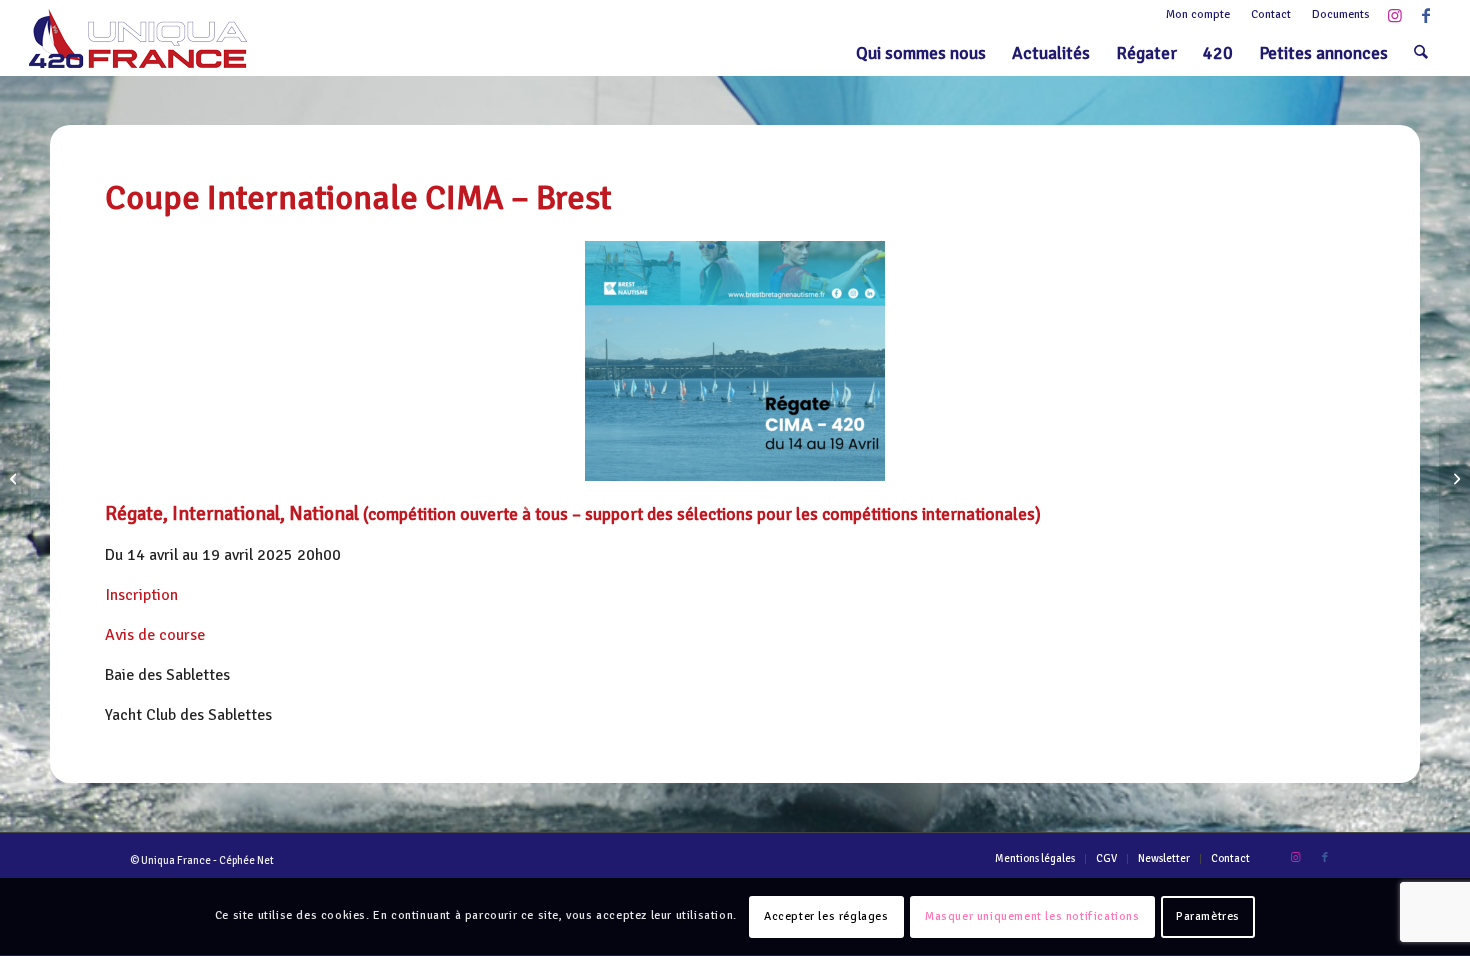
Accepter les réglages (826, 916)
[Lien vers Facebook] (1426, 15)
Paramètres (1208, 916)
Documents (1341, 14)
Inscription (141, 595)
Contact (1271, 14)
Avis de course (155, 635)
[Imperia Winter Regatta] (1454, 478)
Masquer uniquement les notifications (1032, 916)
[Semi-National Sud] (15, 478)
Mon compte (1198, 14)
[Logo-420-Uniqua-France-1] (138, 38)
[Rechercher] (1421, 53)
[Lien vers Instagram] (1395, 15)
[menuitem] (1198, 15)
